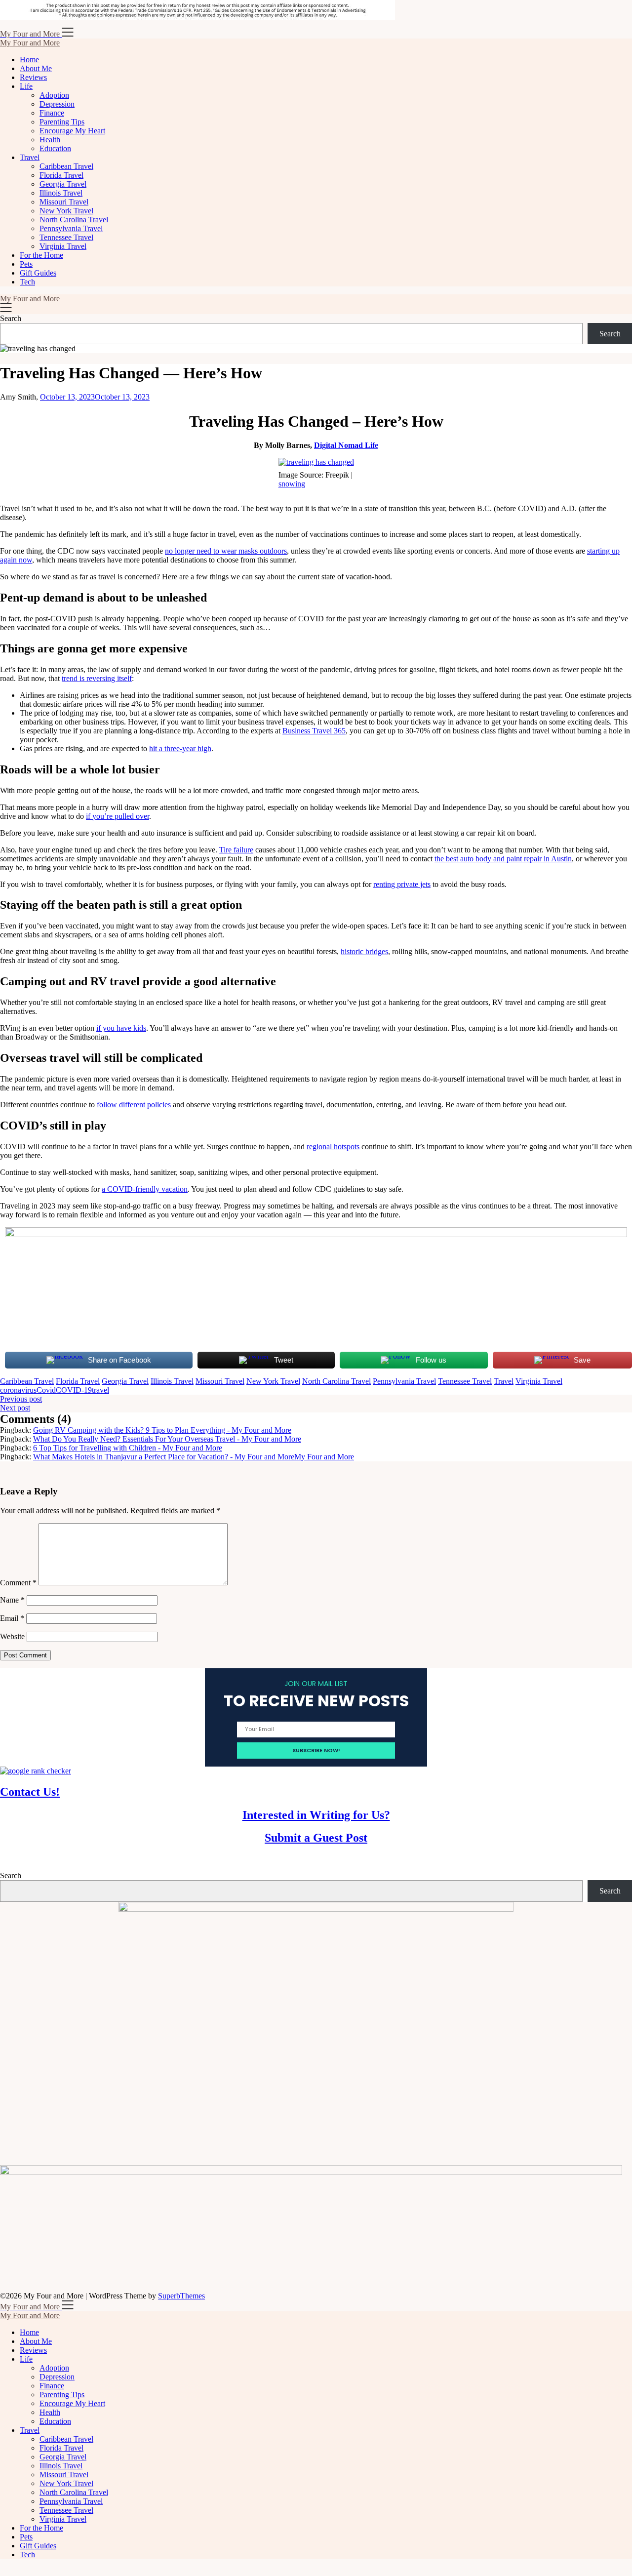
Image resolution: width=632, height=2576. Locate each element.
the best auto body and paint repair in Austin (503, 859)
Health (50, 140)
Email (12, 1618)
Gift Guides (38, 273)
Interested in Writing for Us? (316, 1815)
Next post (15, 1408)
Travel (30, 157)
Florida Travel (61, 175)
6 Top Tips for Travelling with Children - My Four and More (128, 1448)
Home (29, 60)
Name (12, 1600)
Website (12, 1636)
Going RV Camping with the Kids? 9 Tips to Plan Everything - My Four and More (162, 1430)
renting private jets (402, 884)
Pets (26, 264)
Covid (46, 1390)
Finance (52, 113)
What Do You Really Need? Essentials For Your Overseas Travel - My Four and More (167, 1439)
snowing (292, 484)
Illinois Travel (61, 193)
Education (55, 148)
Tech (27, 282)
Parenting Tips (62, 122)
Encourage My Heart (72, 131)
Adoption (54, 95)
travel (100, 1390)
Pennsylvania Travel (71, 228)
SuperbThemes (181, 2296)
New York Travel (66, 211)
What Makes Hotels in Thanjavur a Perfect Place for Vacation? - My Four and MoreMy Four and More (194, 1457)
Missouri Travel (64, 202)
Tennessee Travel (66, 237)
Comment (18, 1583)
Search (11, 318)
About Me (36, 68)
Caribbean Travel (66, 166)
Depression (57, 104)
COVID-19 (74, 1390)
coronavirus (18, 1390)
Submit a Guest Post (316, 1838)
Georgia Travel (63, 184)
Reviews (33, 77)
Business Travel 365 (314, 731)
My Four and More (30, 43)
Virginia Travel (63, 246)
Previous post (21, 1399)
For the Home (41, 255)
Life (26, 86)
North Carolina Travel (74, 220)
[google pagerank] (36, 1771)
